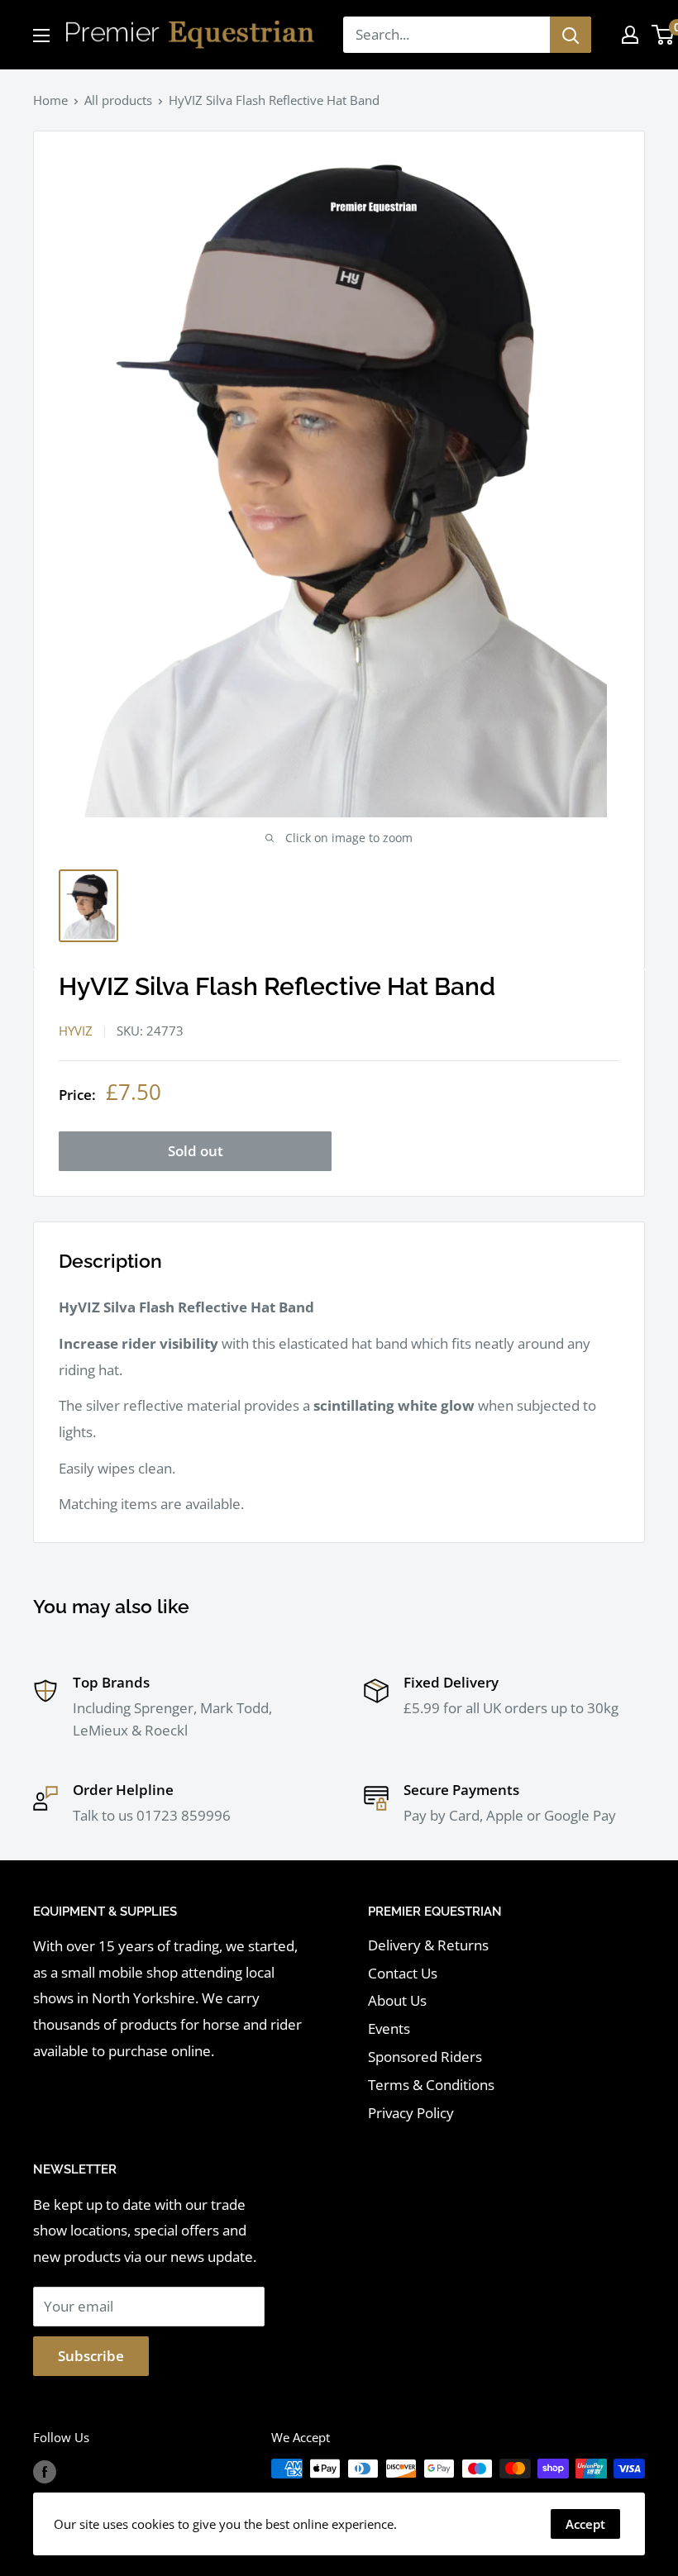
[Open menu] (41, 36)
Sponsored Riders (425, 2057)
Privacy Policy (411, 2113)
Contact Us (403, 1973)
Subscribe (91, 2356)
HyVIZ (76, 1031)
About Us (397, 2000)
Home (50, 100)
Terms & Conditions (431, 2085)
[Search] (571, 35)
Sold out (196, 1151)
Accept (585, 2524)
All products (118, 100)
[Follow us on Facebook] (45, 2471)
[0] (664, 35)
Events (389, 2028)
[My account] (630, 35)
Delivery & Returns (428, 1945)
